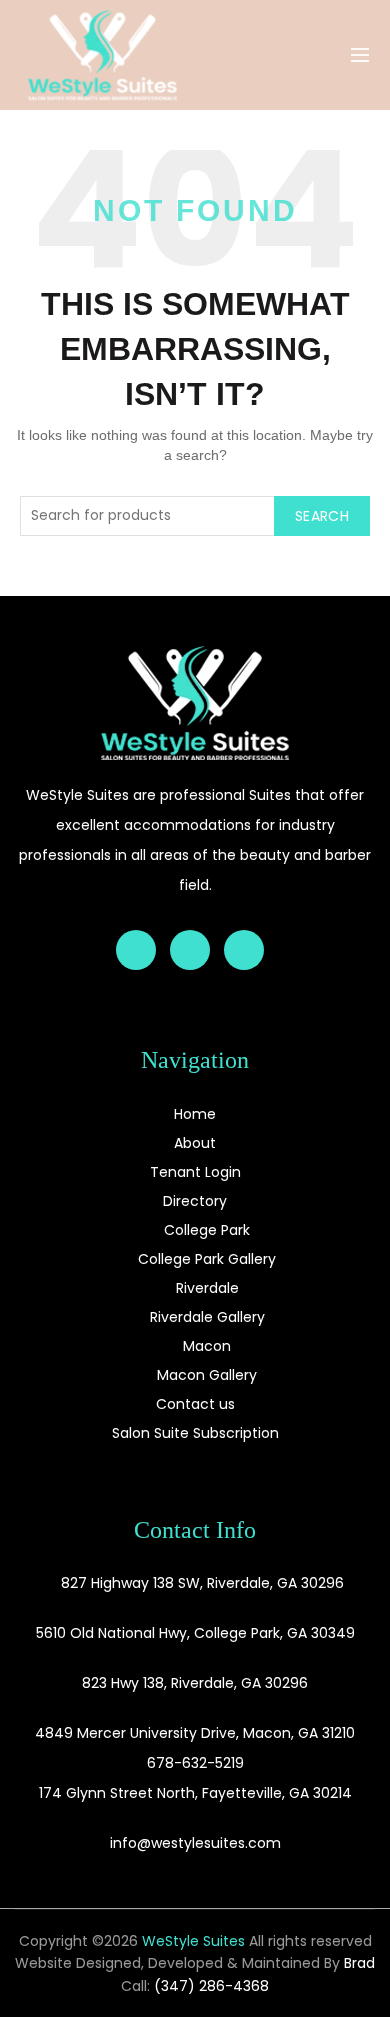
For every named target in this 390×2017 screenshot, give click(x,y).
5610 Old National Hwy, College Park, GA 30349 (195, 1633)
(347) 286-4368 (211, 1986)
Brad (359, 1963)
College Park (207, 1230)
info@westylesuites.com (195, 1843)
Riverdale (207, 1288)
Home (195, 1114)
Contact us (195, 1404)
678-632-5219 (195, 1763)
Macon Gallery (207, 1375)
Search (322, 516)
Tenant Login (195, 1172)
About (195, 1143)
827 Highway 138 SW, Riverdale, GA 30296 (202, 1583)
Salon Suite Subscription (195, 1433)
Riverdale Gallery (207, 1317)
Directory (195, 1201)
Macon (207, 1346)
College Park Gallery (207, 1259)
